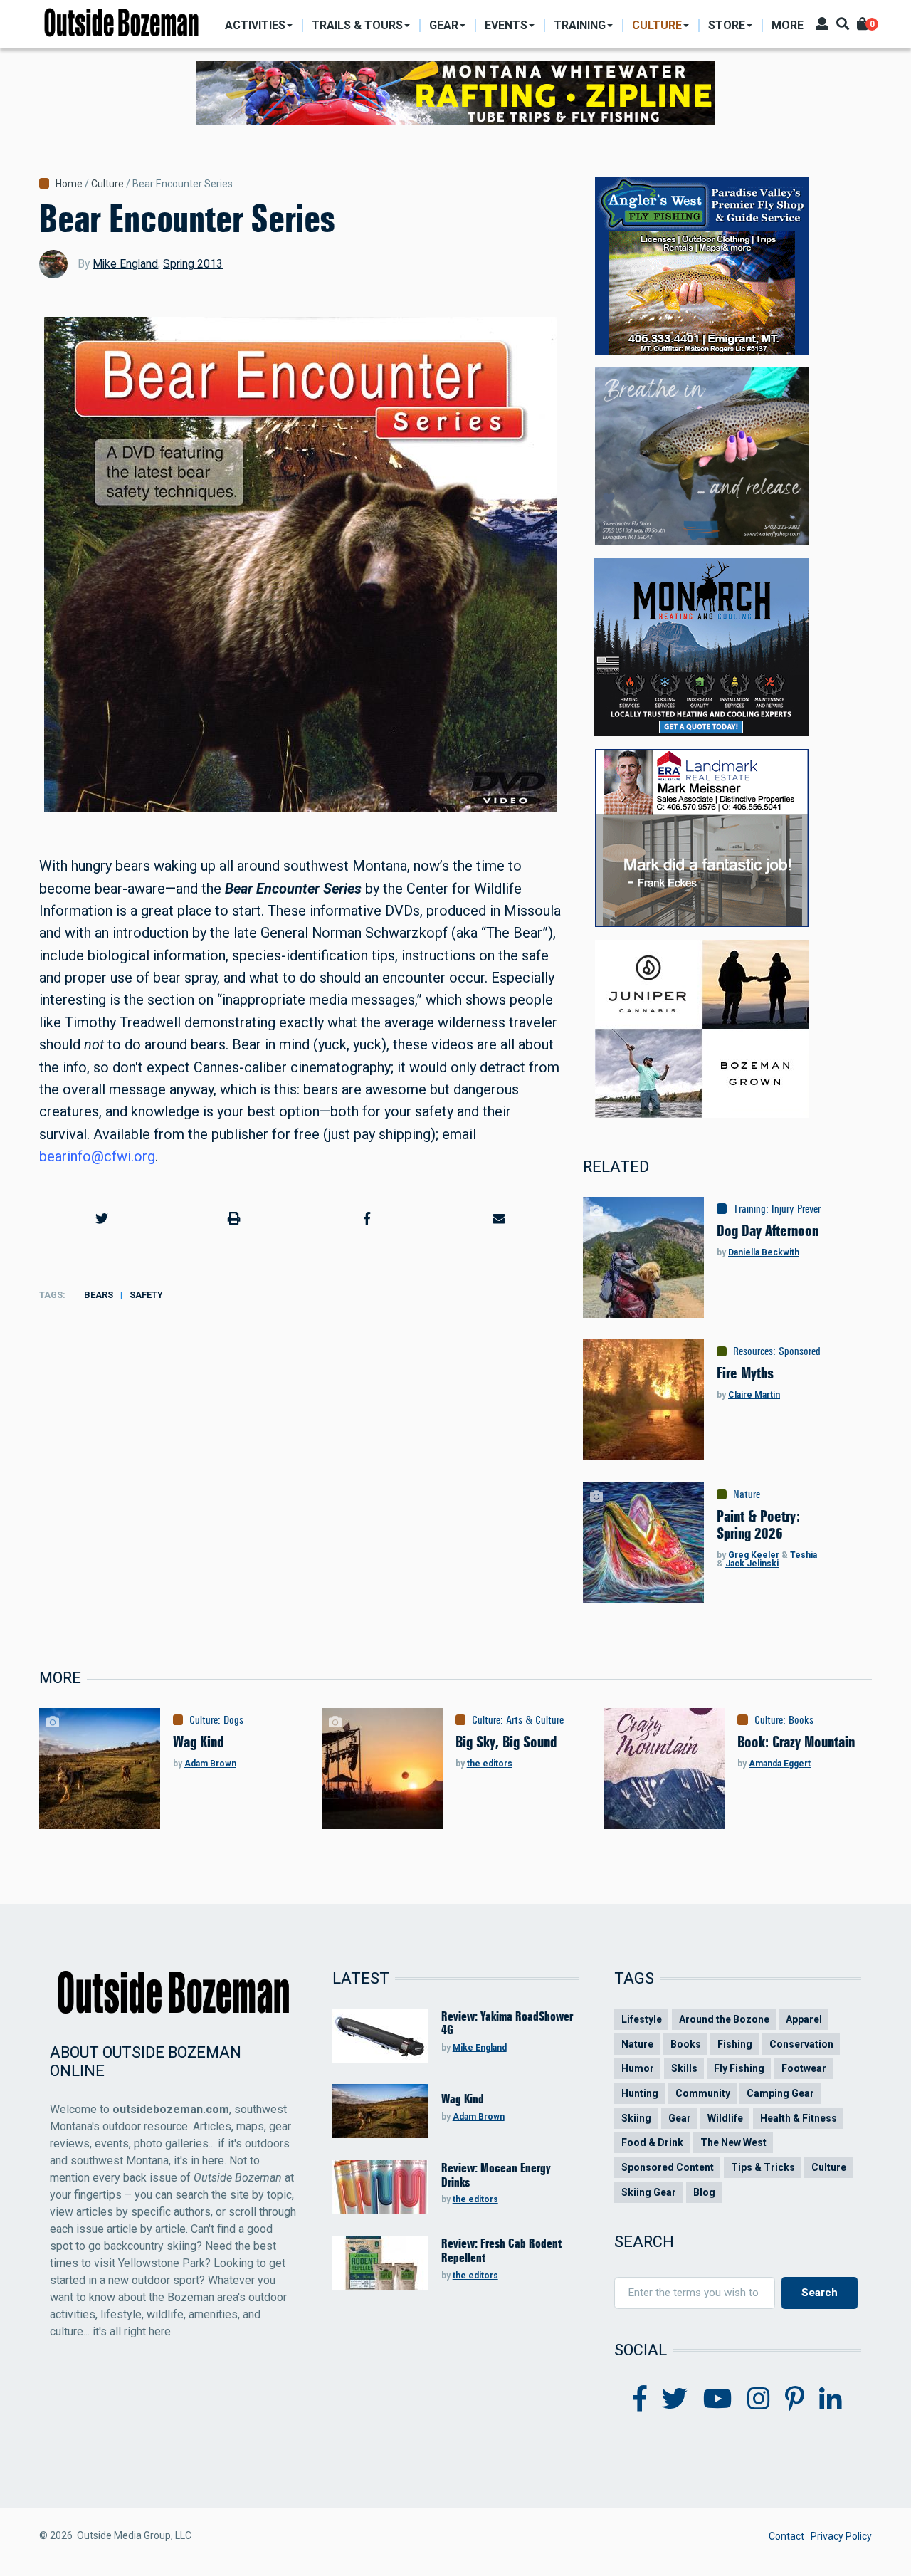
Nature (747, 1494)
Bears (99, 1295)
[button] (102, 1219)
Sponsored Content (817, 1351)
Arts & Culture (535, 1720)
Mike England (125, 264)
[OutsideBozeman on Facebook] (640, 2399)
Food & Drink (652, 2142)
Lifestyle (642, 2019)
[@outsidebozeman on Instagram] (759, 2399)
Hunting (640, 2093)
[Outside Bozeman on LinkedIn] (831, 2399)
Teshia (804, 1555)
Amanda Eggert (780, 1764)
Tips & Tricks (763, 2167)
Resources (753, 1351)
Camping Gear (780, 2093)
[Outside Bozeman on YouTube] (718, 2399)
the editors (490, 1764)
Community (703, 2093)
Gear (680, 2118)
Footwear (804, 2068)
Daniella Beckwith (764, 1252)
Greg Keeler (754, 1555)
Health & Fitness (799, 2118)
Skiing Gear (649, 2192)
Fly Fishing (739, 2068)
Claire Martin (754, 1395)
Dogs (233, 1720)
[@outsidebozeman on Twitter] (675, 2399)
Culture (107, 184)
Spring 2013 (193, 264)
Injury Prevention (805, 1209)
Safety (146, 1295)
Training (749, 1209)
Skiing (636, 2118)
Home (69, 184)
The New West (733, 2142)
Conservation (801, 2044)
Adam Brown (210, 1764)
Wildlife (725, 2118)
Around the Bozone (724, 2019)
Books (801, 1720)
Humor (638, 2068)
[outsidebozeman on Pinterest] (795, 2399)
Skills (684, 2068)
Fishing (735, 2044)
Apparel (804, 2019)
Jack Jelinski (752, 1564)
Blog (704, 2192)
